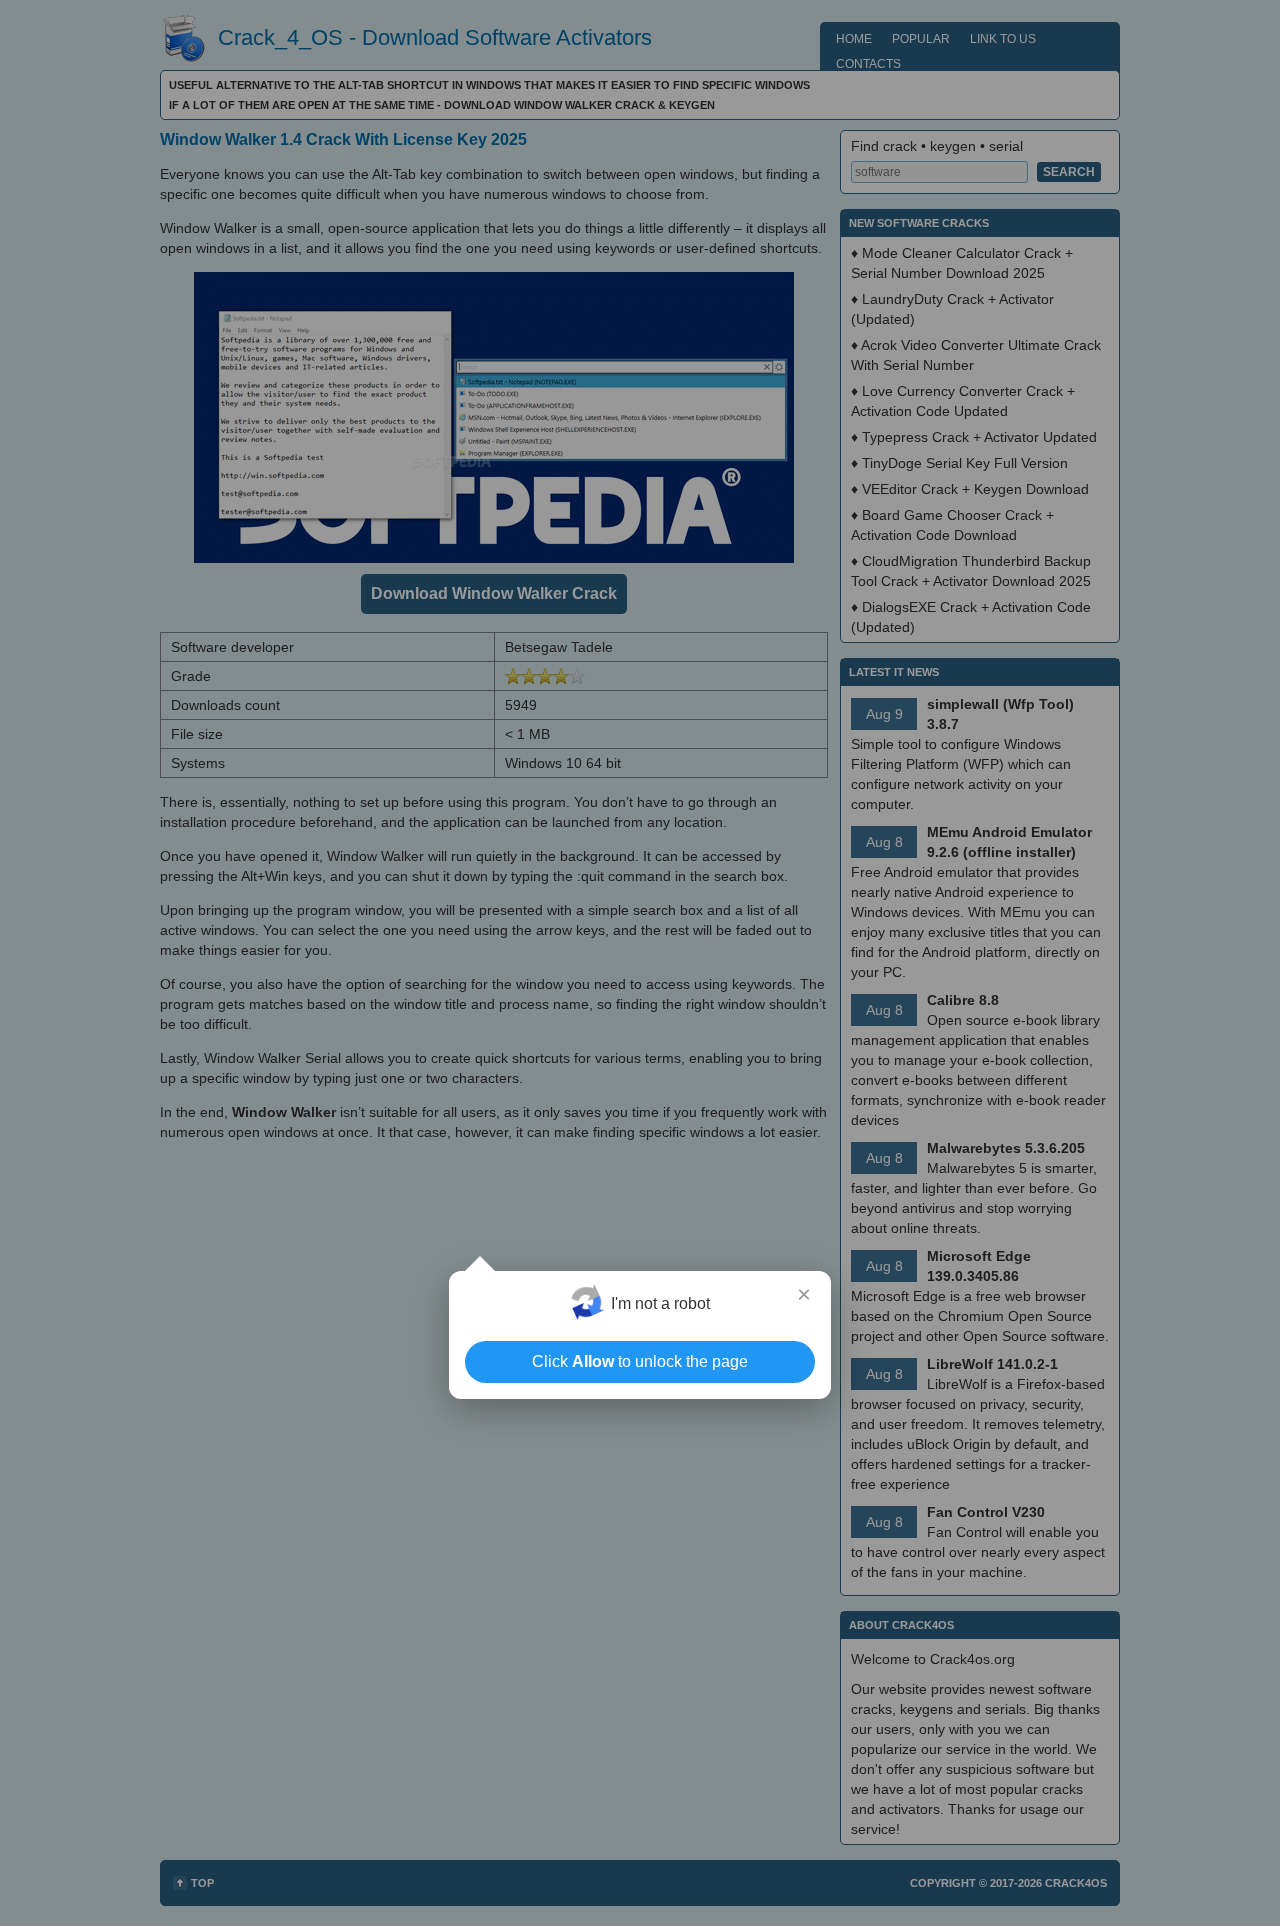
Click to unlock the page (640, 1361)
